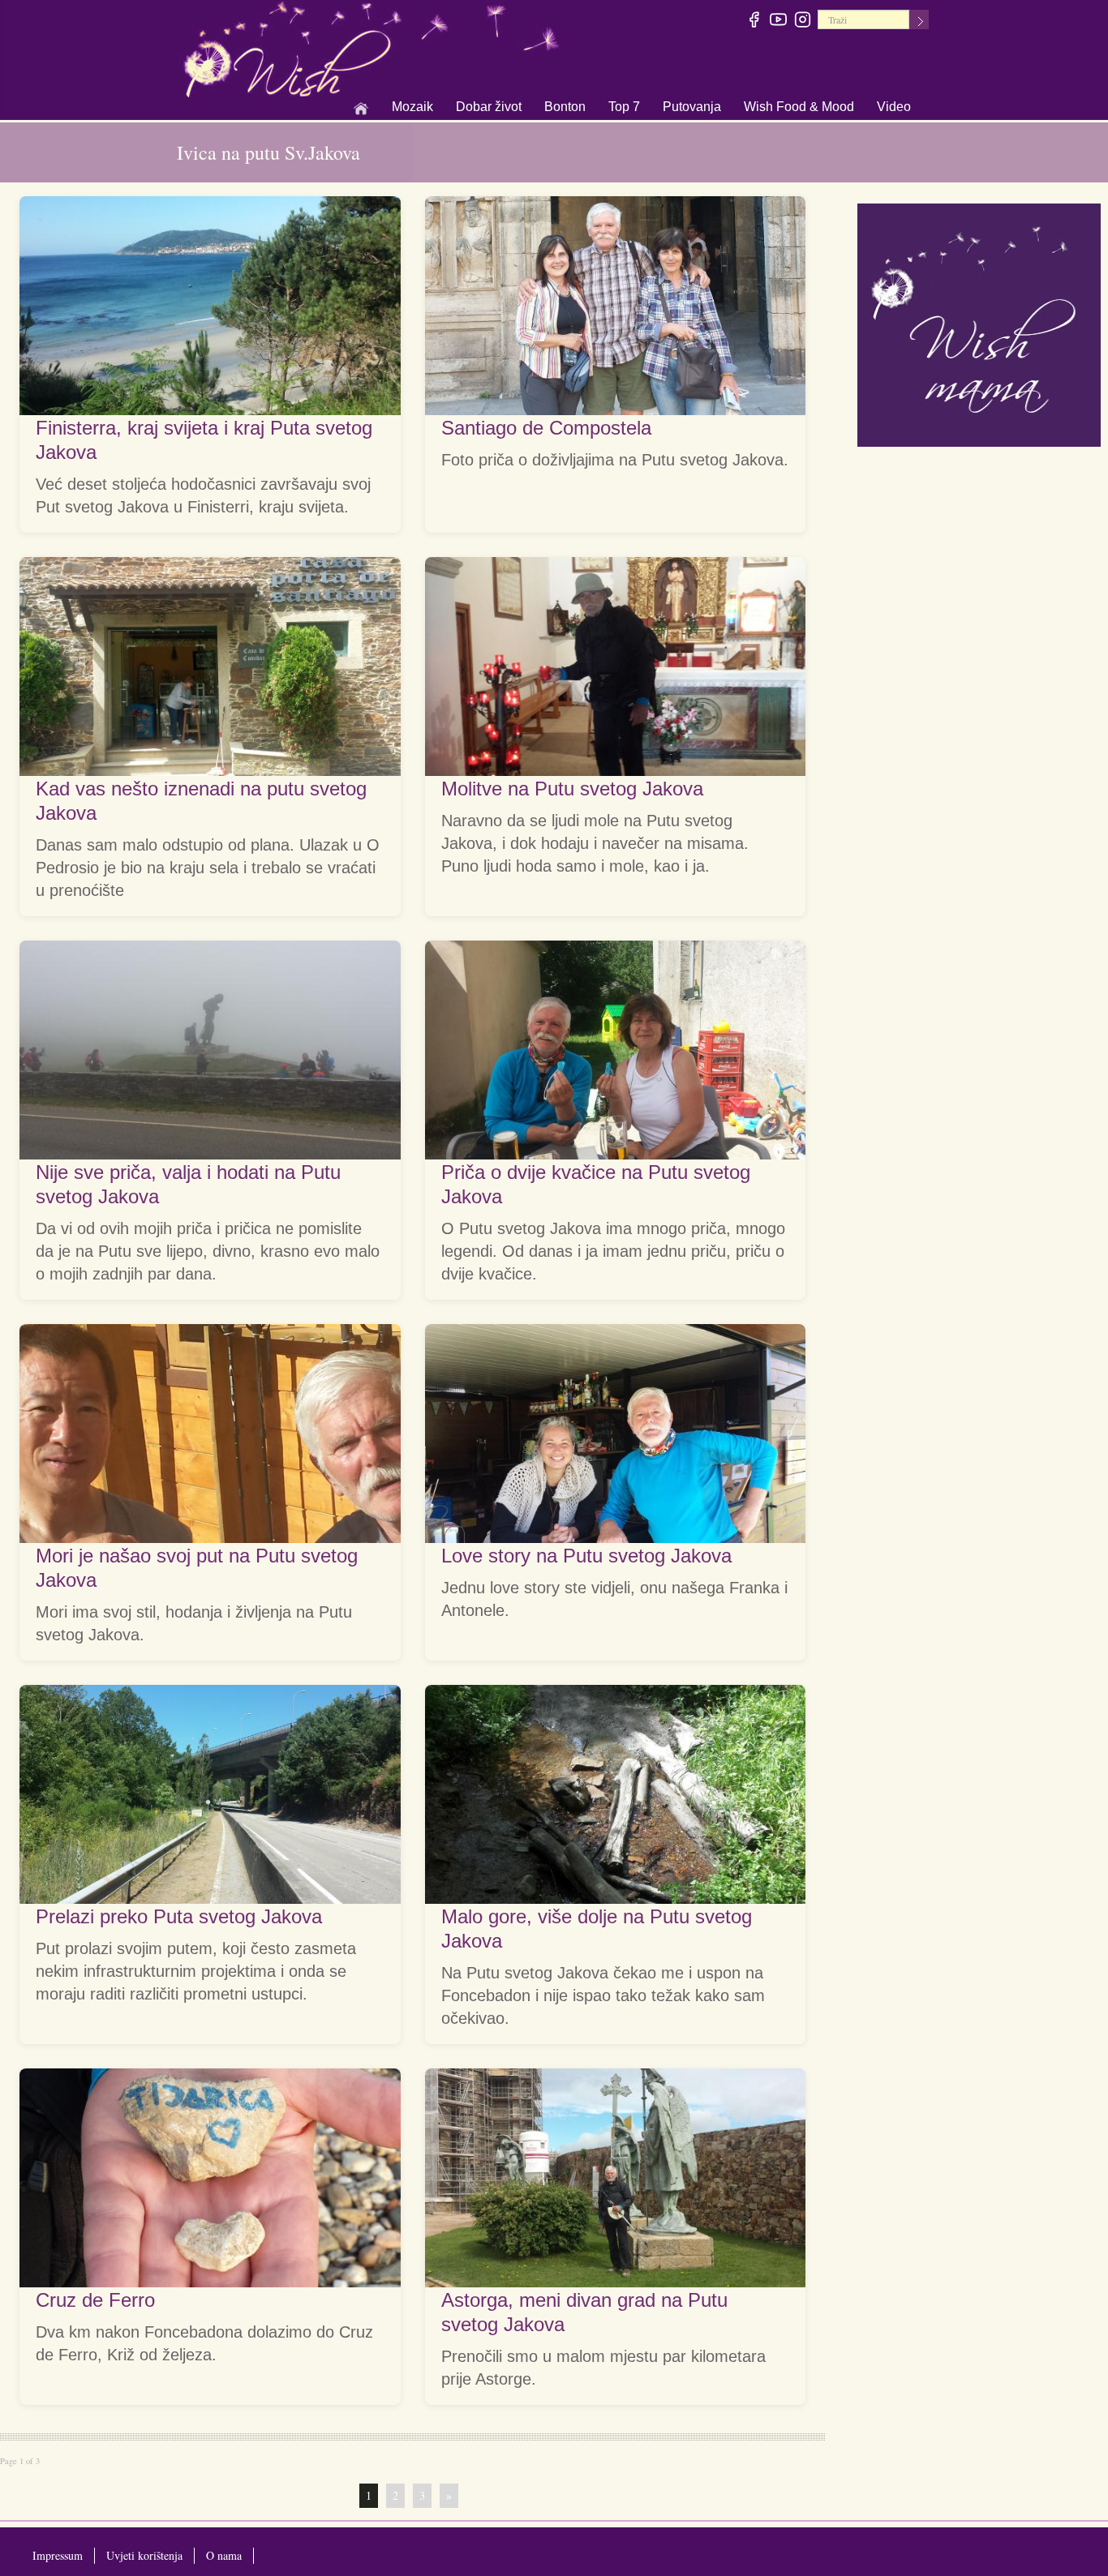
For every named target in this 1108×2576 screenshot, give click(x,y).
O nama (224, 2555)
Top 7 (624, 107)
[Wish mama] (979, 323)
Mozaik (412, 108)
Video (894, 107)
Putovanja (692, 108)
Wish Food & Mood (799, 108)
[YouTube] (779, 22)
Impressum (58, 2555)
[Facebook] (755, 22)
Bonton (565, 108)
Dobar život (489, 108)
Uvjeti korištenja (144, 2555)
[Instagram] (803, 22)
